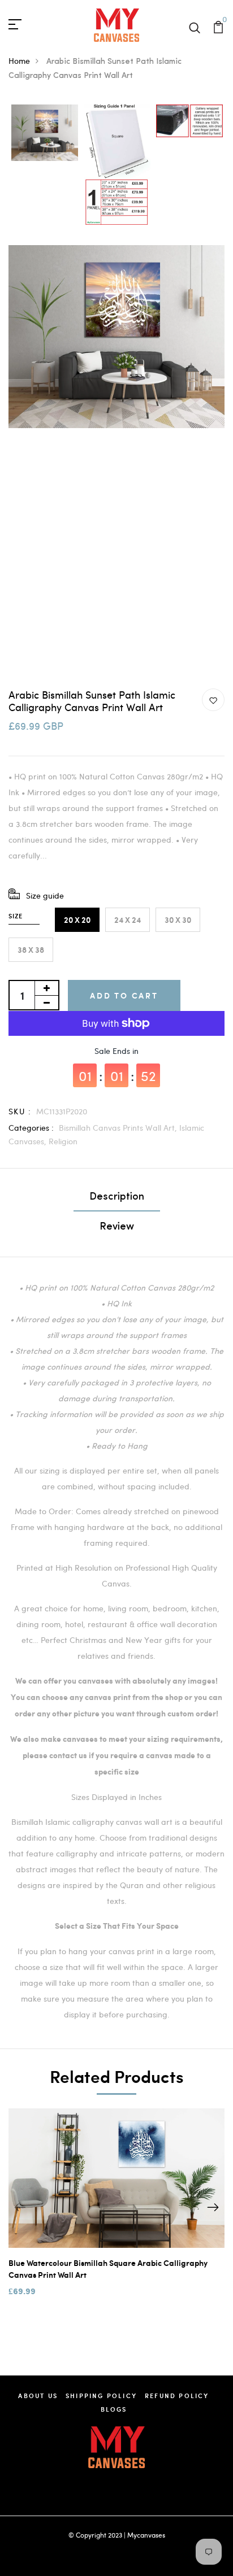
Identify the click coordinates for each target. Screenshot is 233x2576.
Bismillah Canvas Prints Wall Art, (119, 1128)
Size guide (45, 895)
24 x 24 (128, 920)
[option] (45, 134)
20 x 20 (77, 920)
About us (38, 2396)
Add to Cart (124, 995)
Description (117, 1197)
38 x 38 (31, 950)
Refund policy (177, 2396)
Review (117, 1227)
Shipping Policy (101, 2396)
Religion (63, 1141)
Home (19, 61)
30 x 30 (178, 920)
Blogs (114, 2409)
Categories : (31, 1128)
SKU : (20, 1111)
